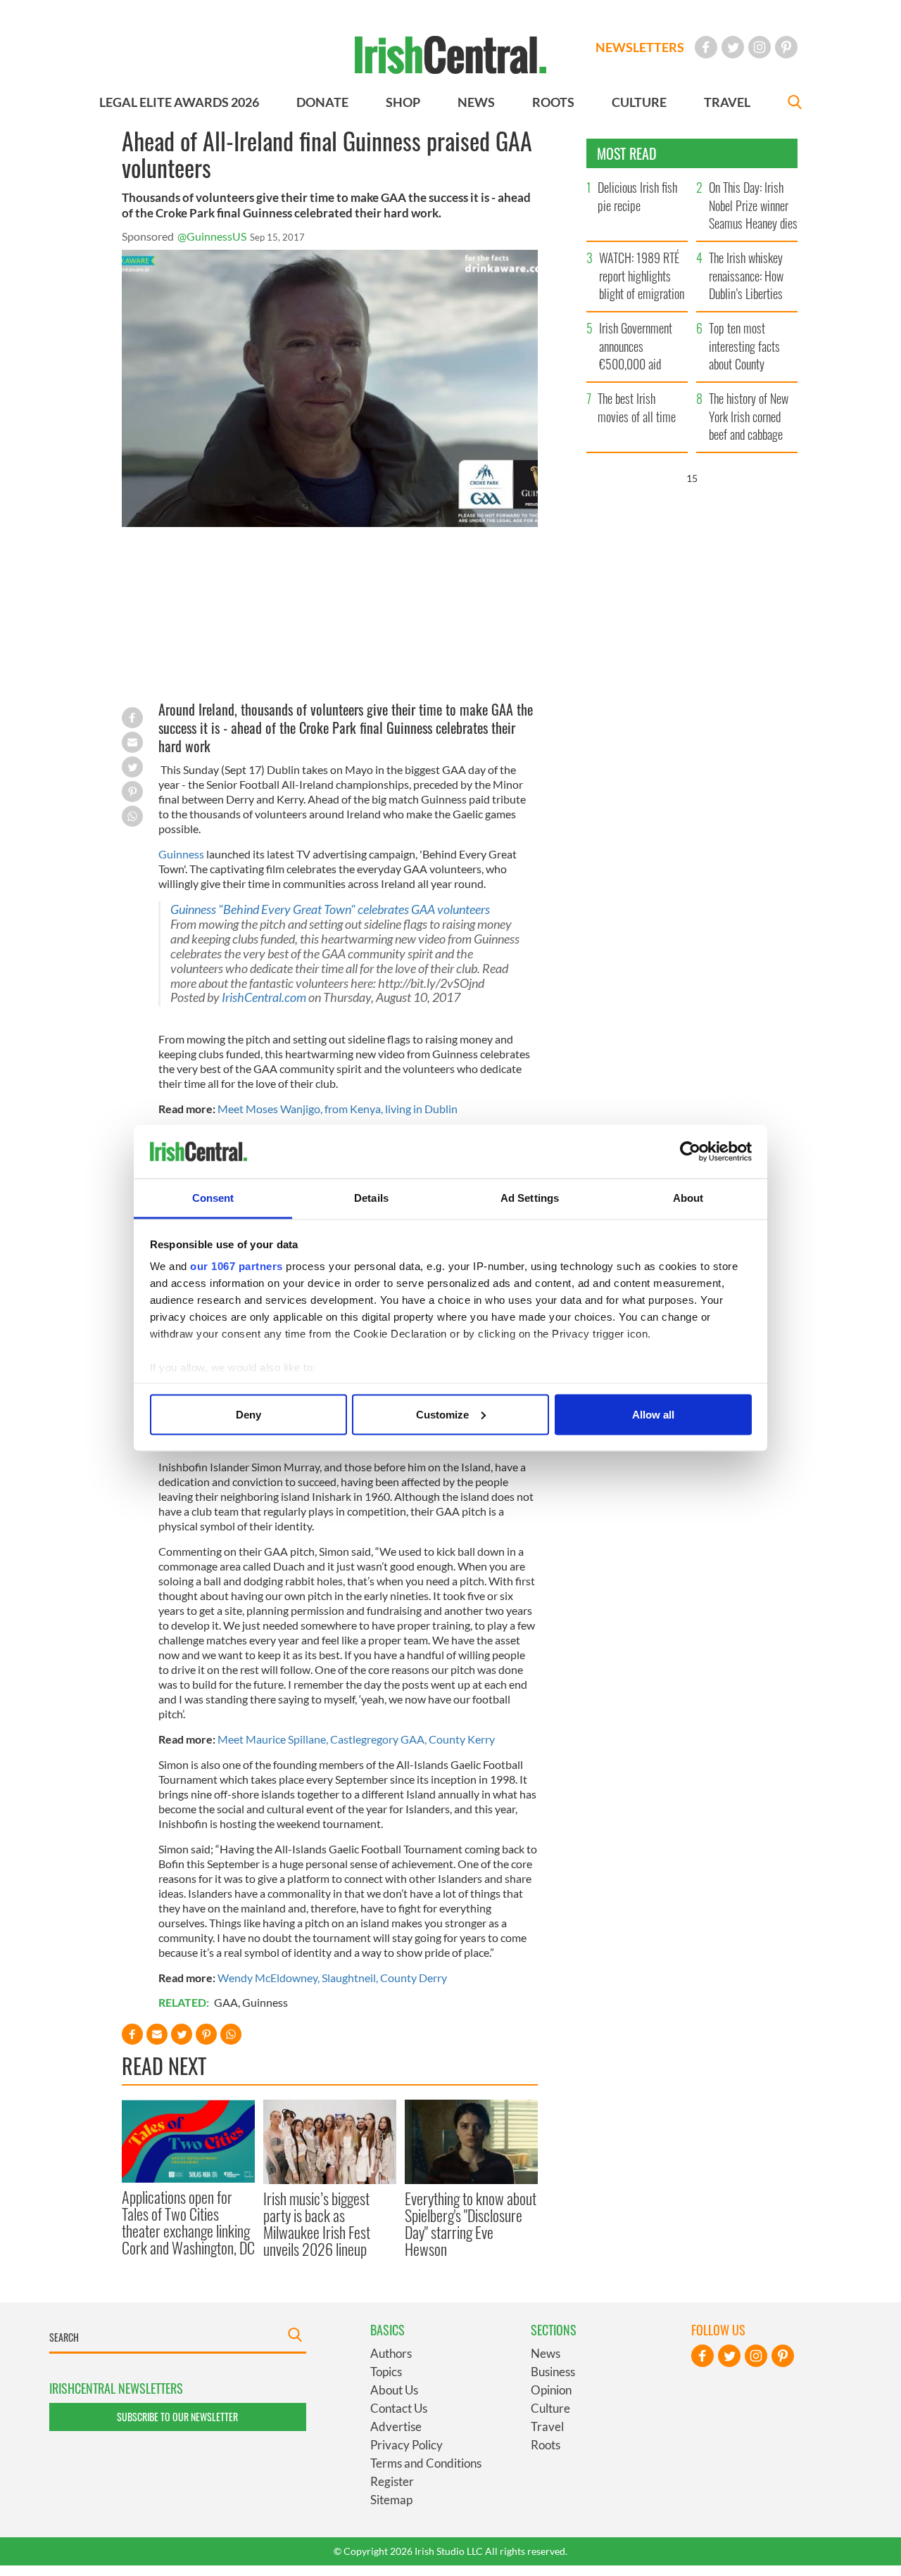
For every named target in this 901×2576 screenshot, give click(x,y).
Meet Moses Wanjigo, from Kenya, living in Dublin (338, 1109)
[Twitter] (733, 47)
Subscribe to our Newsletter (177, 2417)
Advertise (396, 2426)
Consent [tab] (213, 1198)
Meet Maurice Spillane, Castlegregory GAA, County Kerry (356, 1739)
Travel (547, 2426)
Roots (546, 2445)
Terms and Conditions (426, 2463)
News (546, 2353)
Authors (391, 2353)
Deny (248, 1414)
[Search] (795, 104)
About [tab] (688, 1198)
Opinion (551, 2390)
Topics (386, 2372)
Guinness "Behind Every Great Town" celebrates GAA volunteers (330, 909)
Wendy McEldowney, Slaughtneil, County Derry (332, 1978)
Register (392, 2481)
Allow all (653, 1414)
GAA (226, 2002)
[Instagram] (760, 47)
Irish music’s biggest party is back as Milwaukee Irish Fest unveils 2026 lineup (317, 2224)
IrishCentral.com (264, 997)
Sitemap (391, 2500)
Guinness (181, 854)
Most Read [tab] (627, 153)
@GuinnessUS (212, 236)
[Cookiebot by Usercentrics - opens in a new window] (690, 1152)
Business (553, 2372)
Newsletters (640, 47)
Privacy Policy (407, 2445)
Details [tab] (371, 1198)
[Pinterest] (786, 47)
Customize (442, 1414)
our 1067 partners (237, 1266)
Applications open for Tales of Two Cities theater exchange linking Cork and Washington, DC (188, 2222)
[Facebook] (706, 47)
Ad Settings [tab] (530, 1198)
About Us (394, 2390)
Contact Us (399, 2408)
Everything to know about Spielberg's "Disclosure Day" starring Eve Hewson (471, 2224)
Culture (550, 2408)
